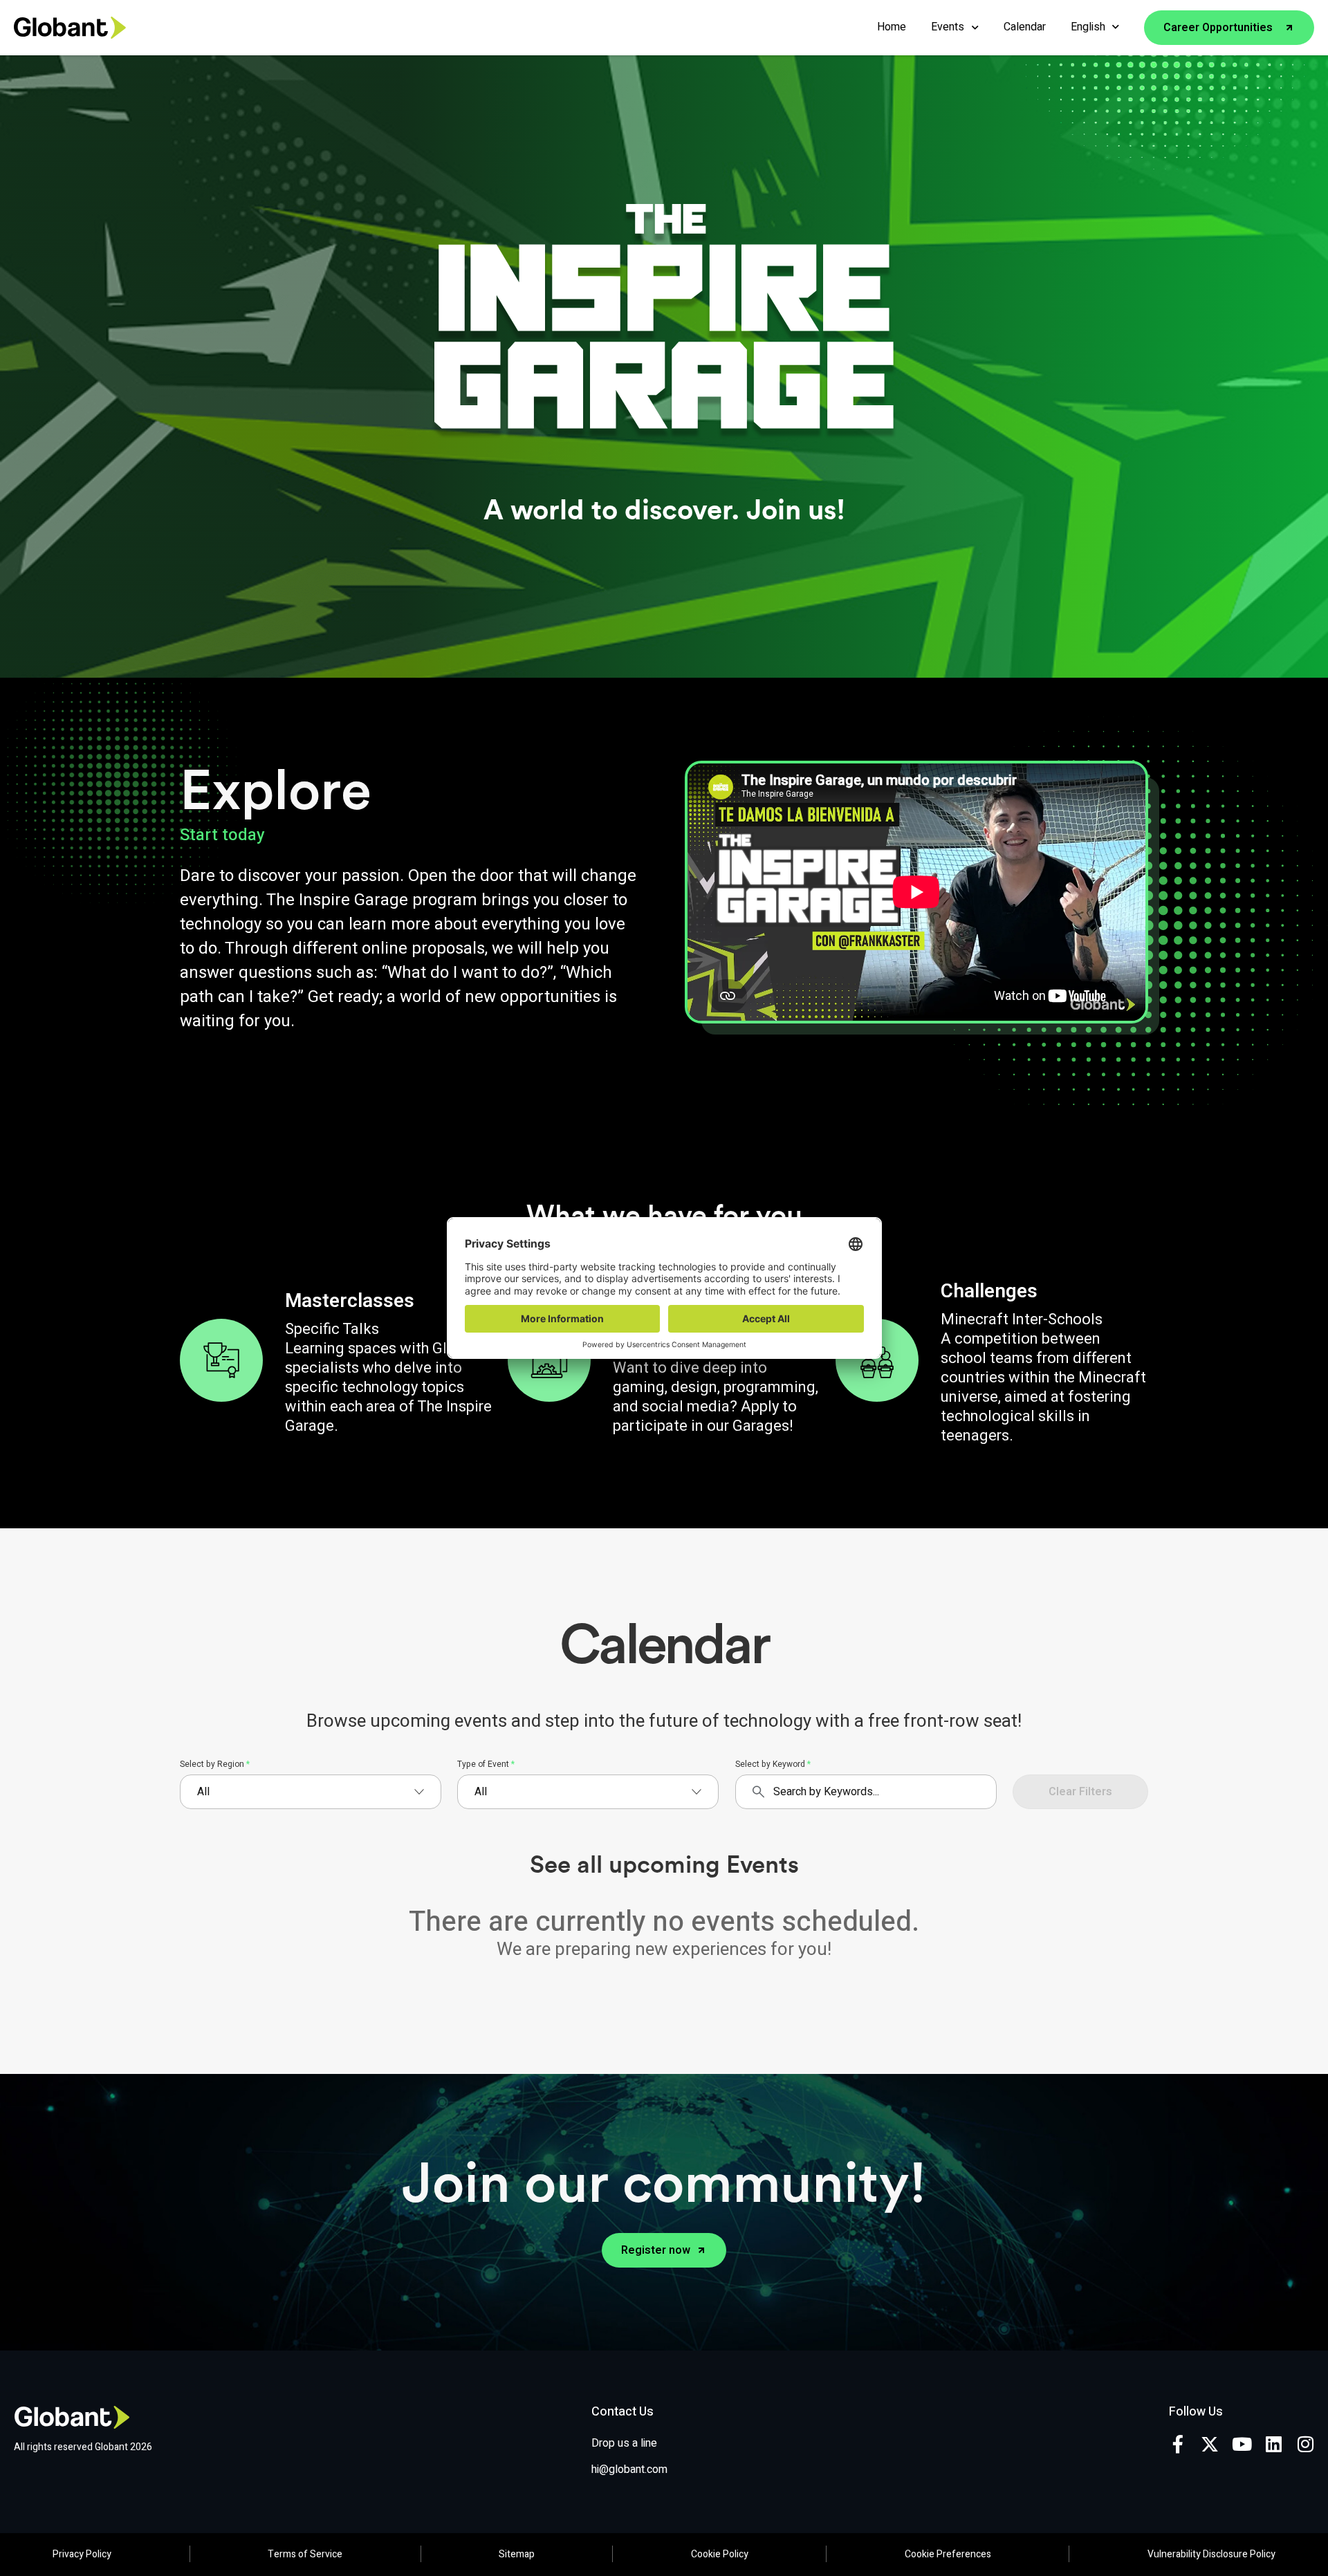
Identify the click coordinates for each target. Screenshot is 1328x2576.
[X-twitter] (1210, 2444)
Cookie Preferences (948, 2554)
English (1088, 27)
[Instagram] (1305, 2444)
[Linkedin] (1273, 2444)
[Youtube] (1242, 2444)
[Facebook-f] (1178, 2444)
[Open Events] (975, 27)
